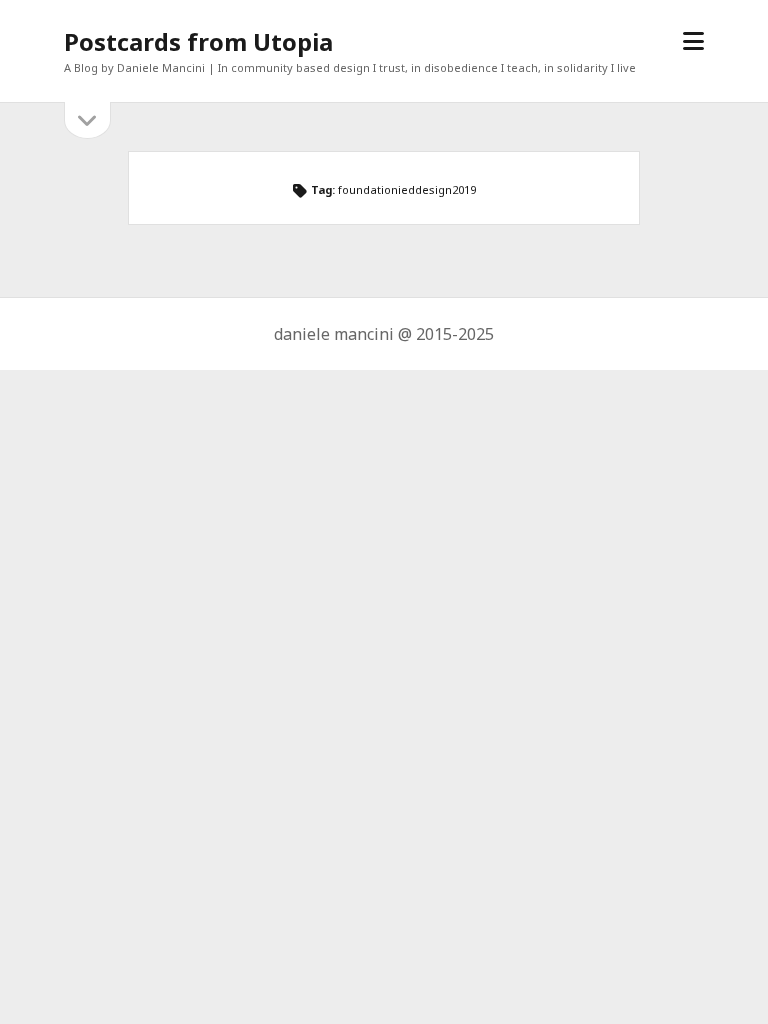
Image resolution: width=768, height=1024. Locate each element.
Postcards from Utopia (198, 41)
